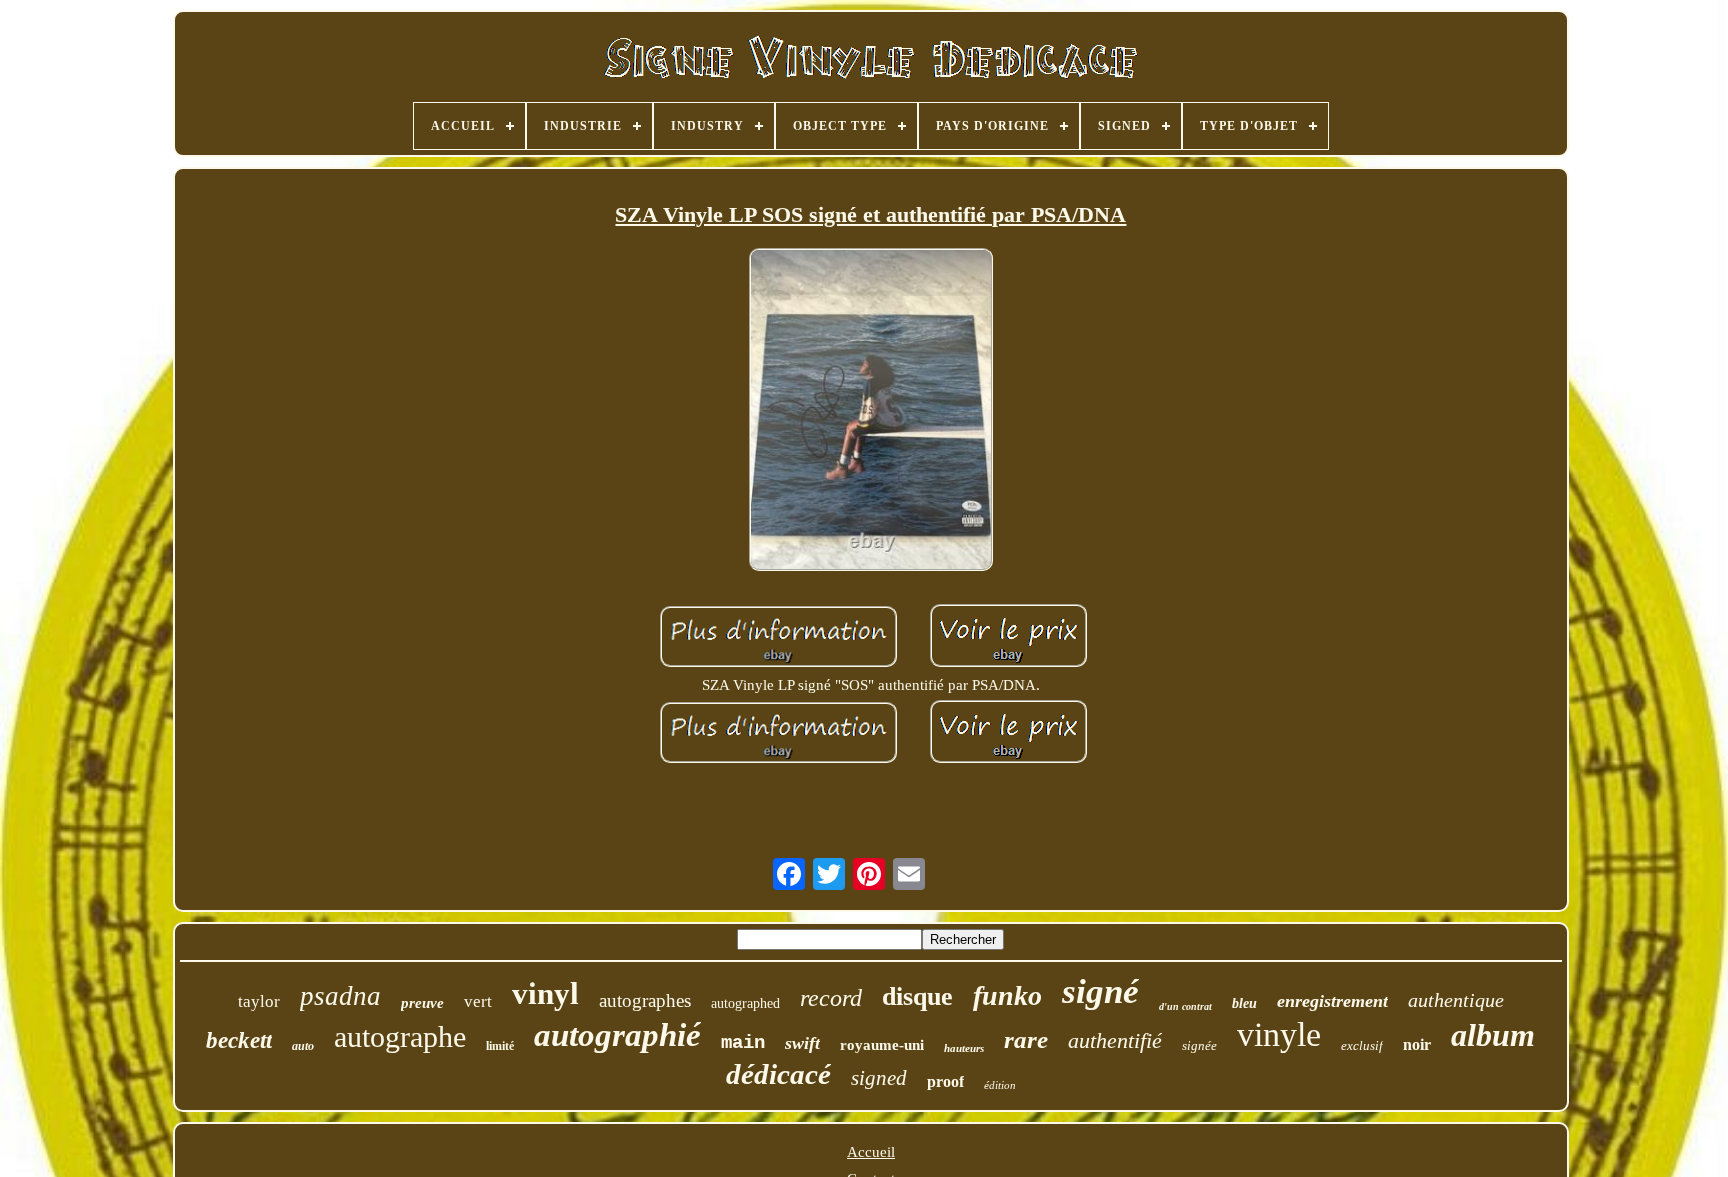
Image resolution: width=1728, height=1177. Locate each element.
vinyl (545, 993)
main (743, 1043)
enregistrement (1332, 1001)
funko (1007, 995)
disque (917, 996)
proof (945, 1081)
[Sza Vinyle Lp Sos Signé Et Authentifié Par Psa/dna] (871, 411)
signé (1100, 991)
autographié (617, 1035)
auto (303, 1046)
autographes (645, 1000)
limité (500, 1046)
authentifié (1115, 1040)
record (831, 998)
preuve (422, 1003)
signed (879, 1078)
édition (1000, 1085)
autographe (400, 1036)
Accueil (871, 1152)
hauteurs (964, 1048)
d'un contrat (1185, 1006)
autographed (745, 1003)
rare (1026, 1039)
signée (1199, 1045)
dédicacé (778, 1074)
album (1493, 1035)
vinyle (1279, 1034)
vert (478, 1001)
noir (1417, 1044)
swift (802, 1043)
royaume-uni (882, 1045)
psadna (340, 996)
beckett (239, 1040)
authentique (1456, 1000)
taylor (259, 1001)
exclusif (1362, 1045)
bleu (1244, 1003)
